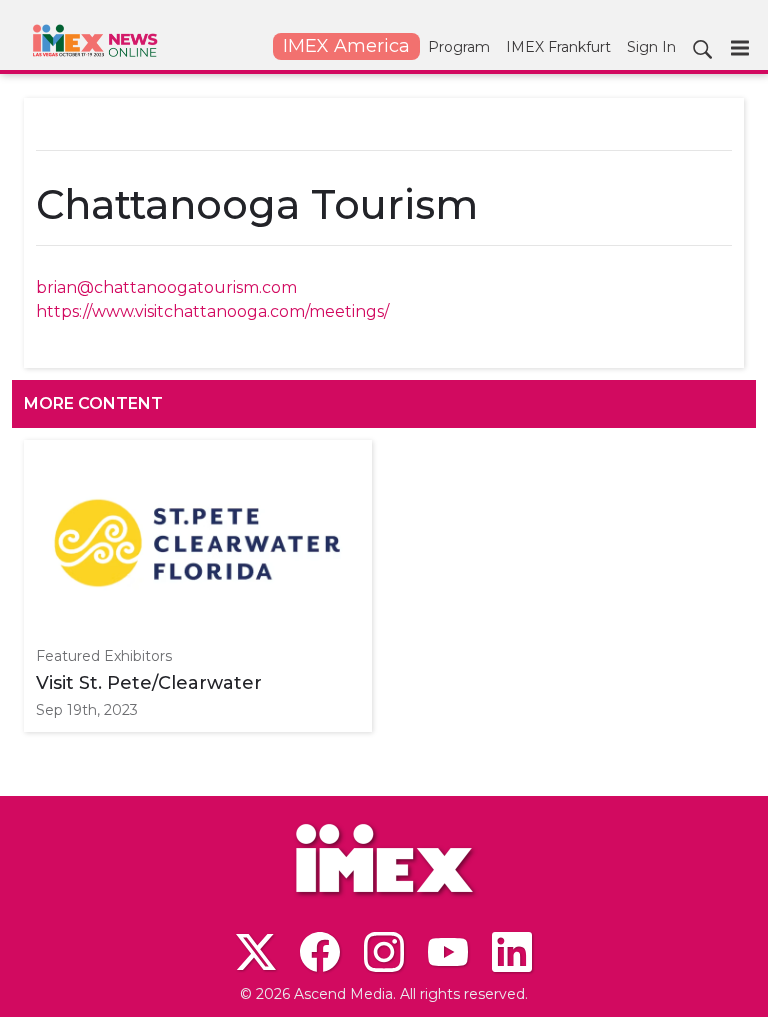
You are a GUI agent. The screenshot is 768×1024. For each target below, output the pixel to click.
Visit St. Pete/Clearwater (149, 683)
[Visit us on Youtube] (448, 952)
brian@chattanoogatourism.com (166, 287)
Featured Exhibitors (104, 656)
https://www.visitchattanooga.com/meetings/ (212, 311)
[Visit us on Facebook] (320, 952)
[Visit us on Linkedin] (512, 952)
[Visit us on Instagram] (384, 952)
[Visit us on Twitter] (256, 952)
